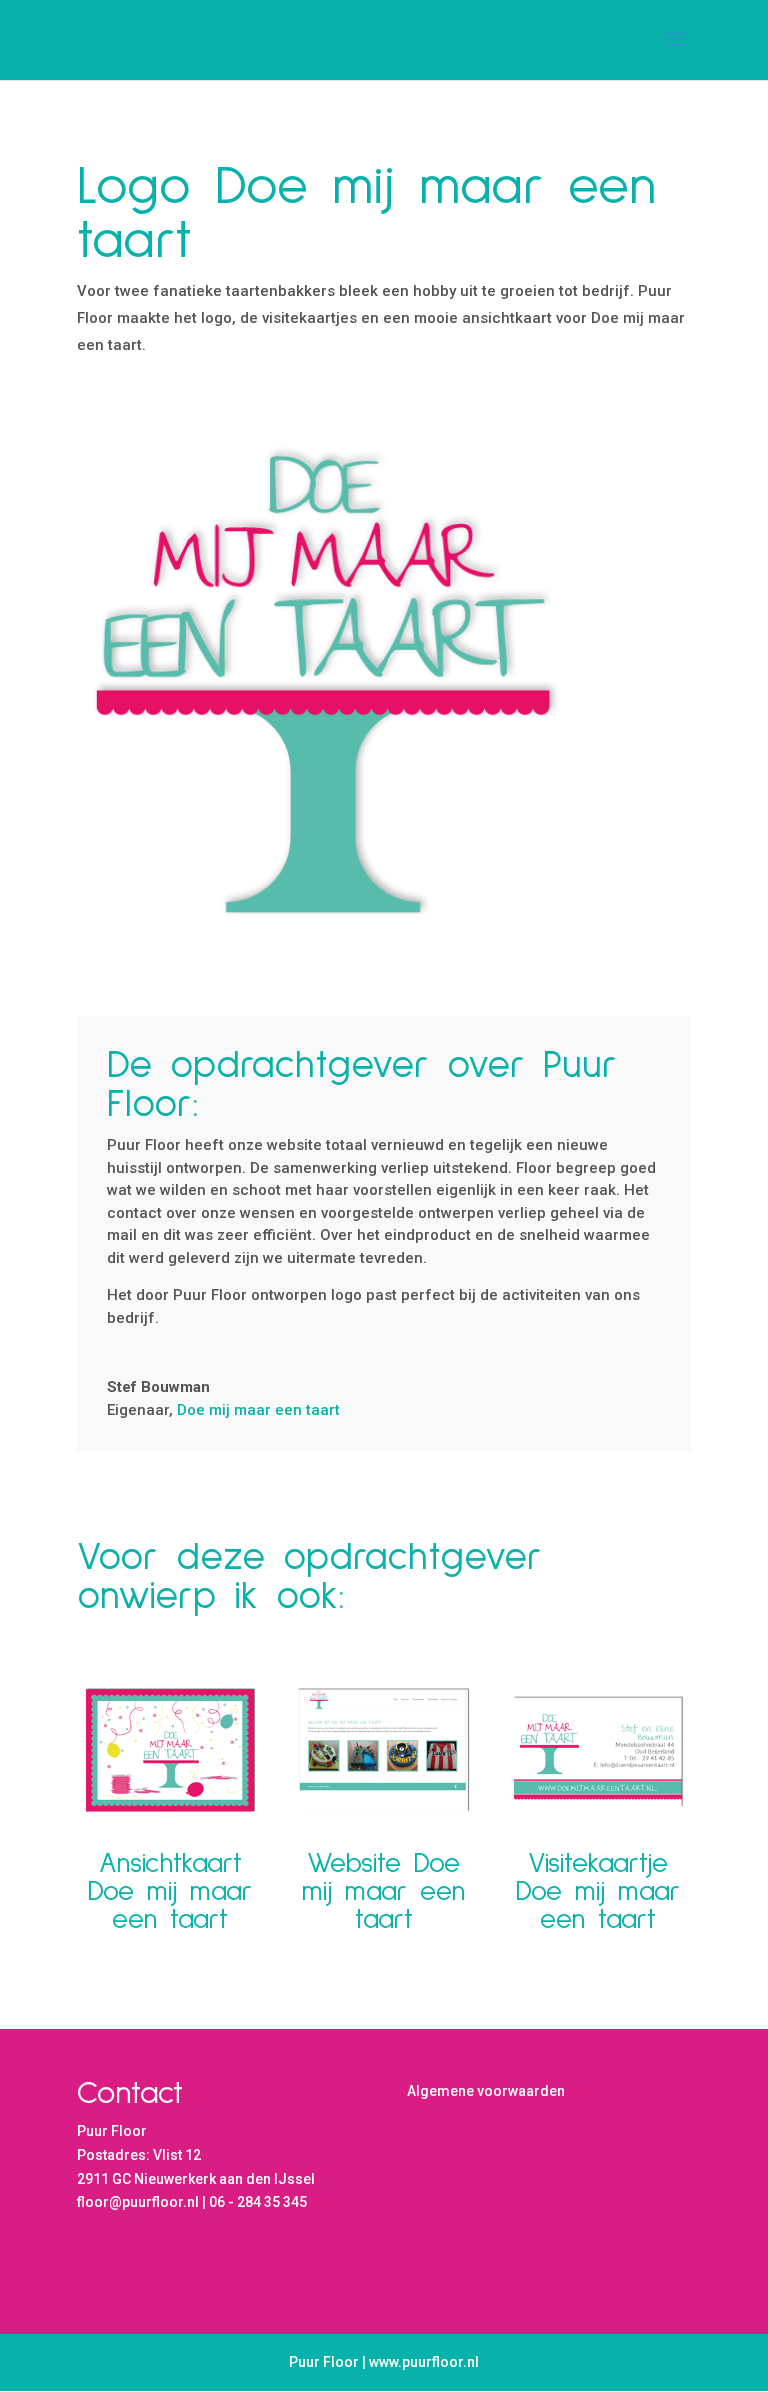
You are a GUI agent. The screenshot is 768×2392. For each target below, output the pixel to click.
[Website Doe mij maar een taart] (384, 1749)
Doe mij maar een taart (258, 1410)
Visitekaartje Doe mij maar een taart (598, 1892)
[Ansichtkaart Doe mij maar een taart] (170, 1749)
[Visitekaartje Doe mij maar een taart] (598, 1749)
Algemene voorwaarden (486, 2091)
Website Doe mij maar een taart (383, 1892)
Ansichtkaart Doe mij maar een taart (170, 1892)
